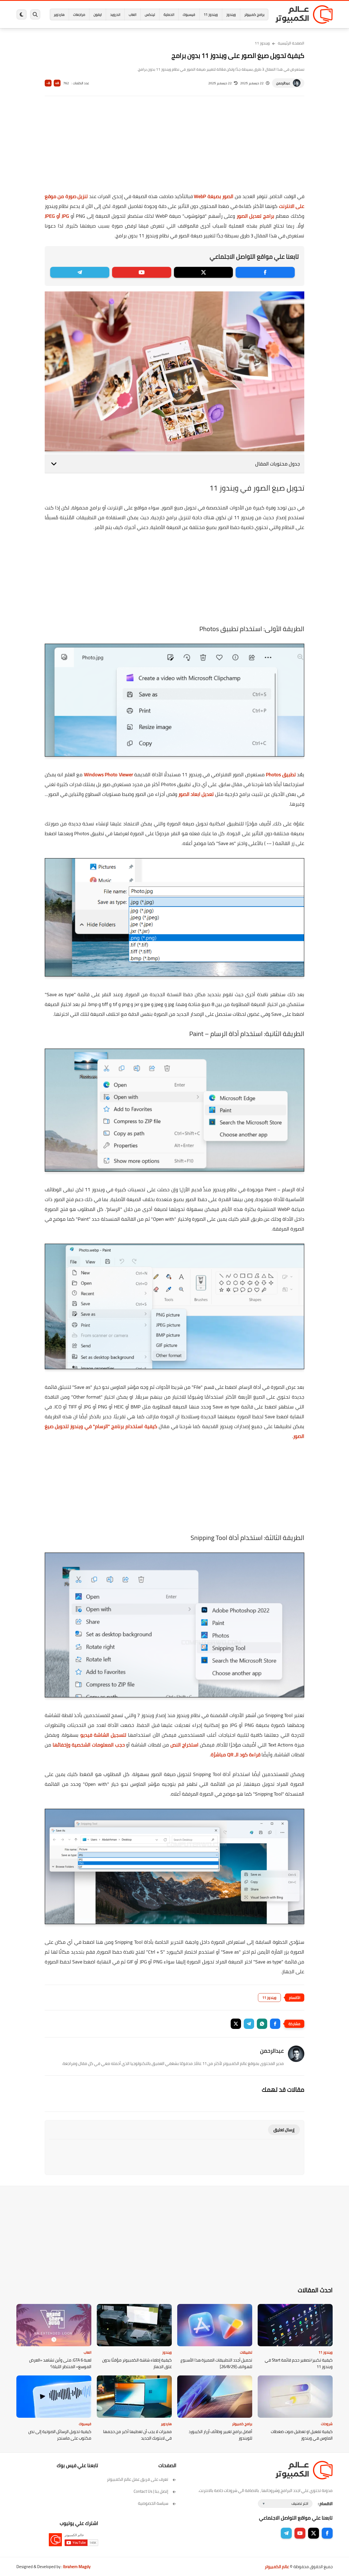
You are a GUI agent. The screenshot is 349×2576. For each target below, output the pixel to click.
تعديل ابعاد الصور (196, 794)
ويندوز (231, 14)
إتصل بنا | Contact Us (151, 2491)
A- (48, 83)
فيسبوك (189, 14)
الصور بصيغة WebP (214, 196)
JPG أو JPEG (57, 216)
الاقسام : (325, 2504)
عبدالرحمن (283, 83)
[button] (275, 2024)
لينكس (150, 14)
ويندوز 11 (211, 14)
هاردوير (59, 14)
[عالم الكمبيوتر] (304, 14)
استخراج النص (184, 1745)
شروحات (327, 2424)
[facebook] (265, 272)
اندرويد (115, 14)
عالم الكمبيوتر (277, 2567)
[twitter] (204, 272)
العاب (133, 14)
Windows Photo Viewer (109, 774)
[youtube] (142, 272)
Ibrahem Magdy (77, 2567)
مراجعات (79, 14)
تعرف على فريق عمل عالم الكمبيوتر (138, 2479)
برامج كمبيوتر (254, 14)
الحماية (169, 14)
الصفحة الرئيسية (291, 43)
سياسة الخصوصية (153, 2503)
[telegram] (80, 272)
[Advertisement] (174, 148)
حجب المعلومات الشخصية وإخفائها (89, 1745)
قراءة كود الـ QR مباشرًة (236, 1755)
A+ (57, 83)
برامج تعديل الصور (255, 216)
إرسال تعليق (284, 2130)
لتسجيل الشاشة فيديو (103, 1735)
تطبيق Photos (281, 774)
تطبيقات (246, 2352)
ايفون (98, 14)
